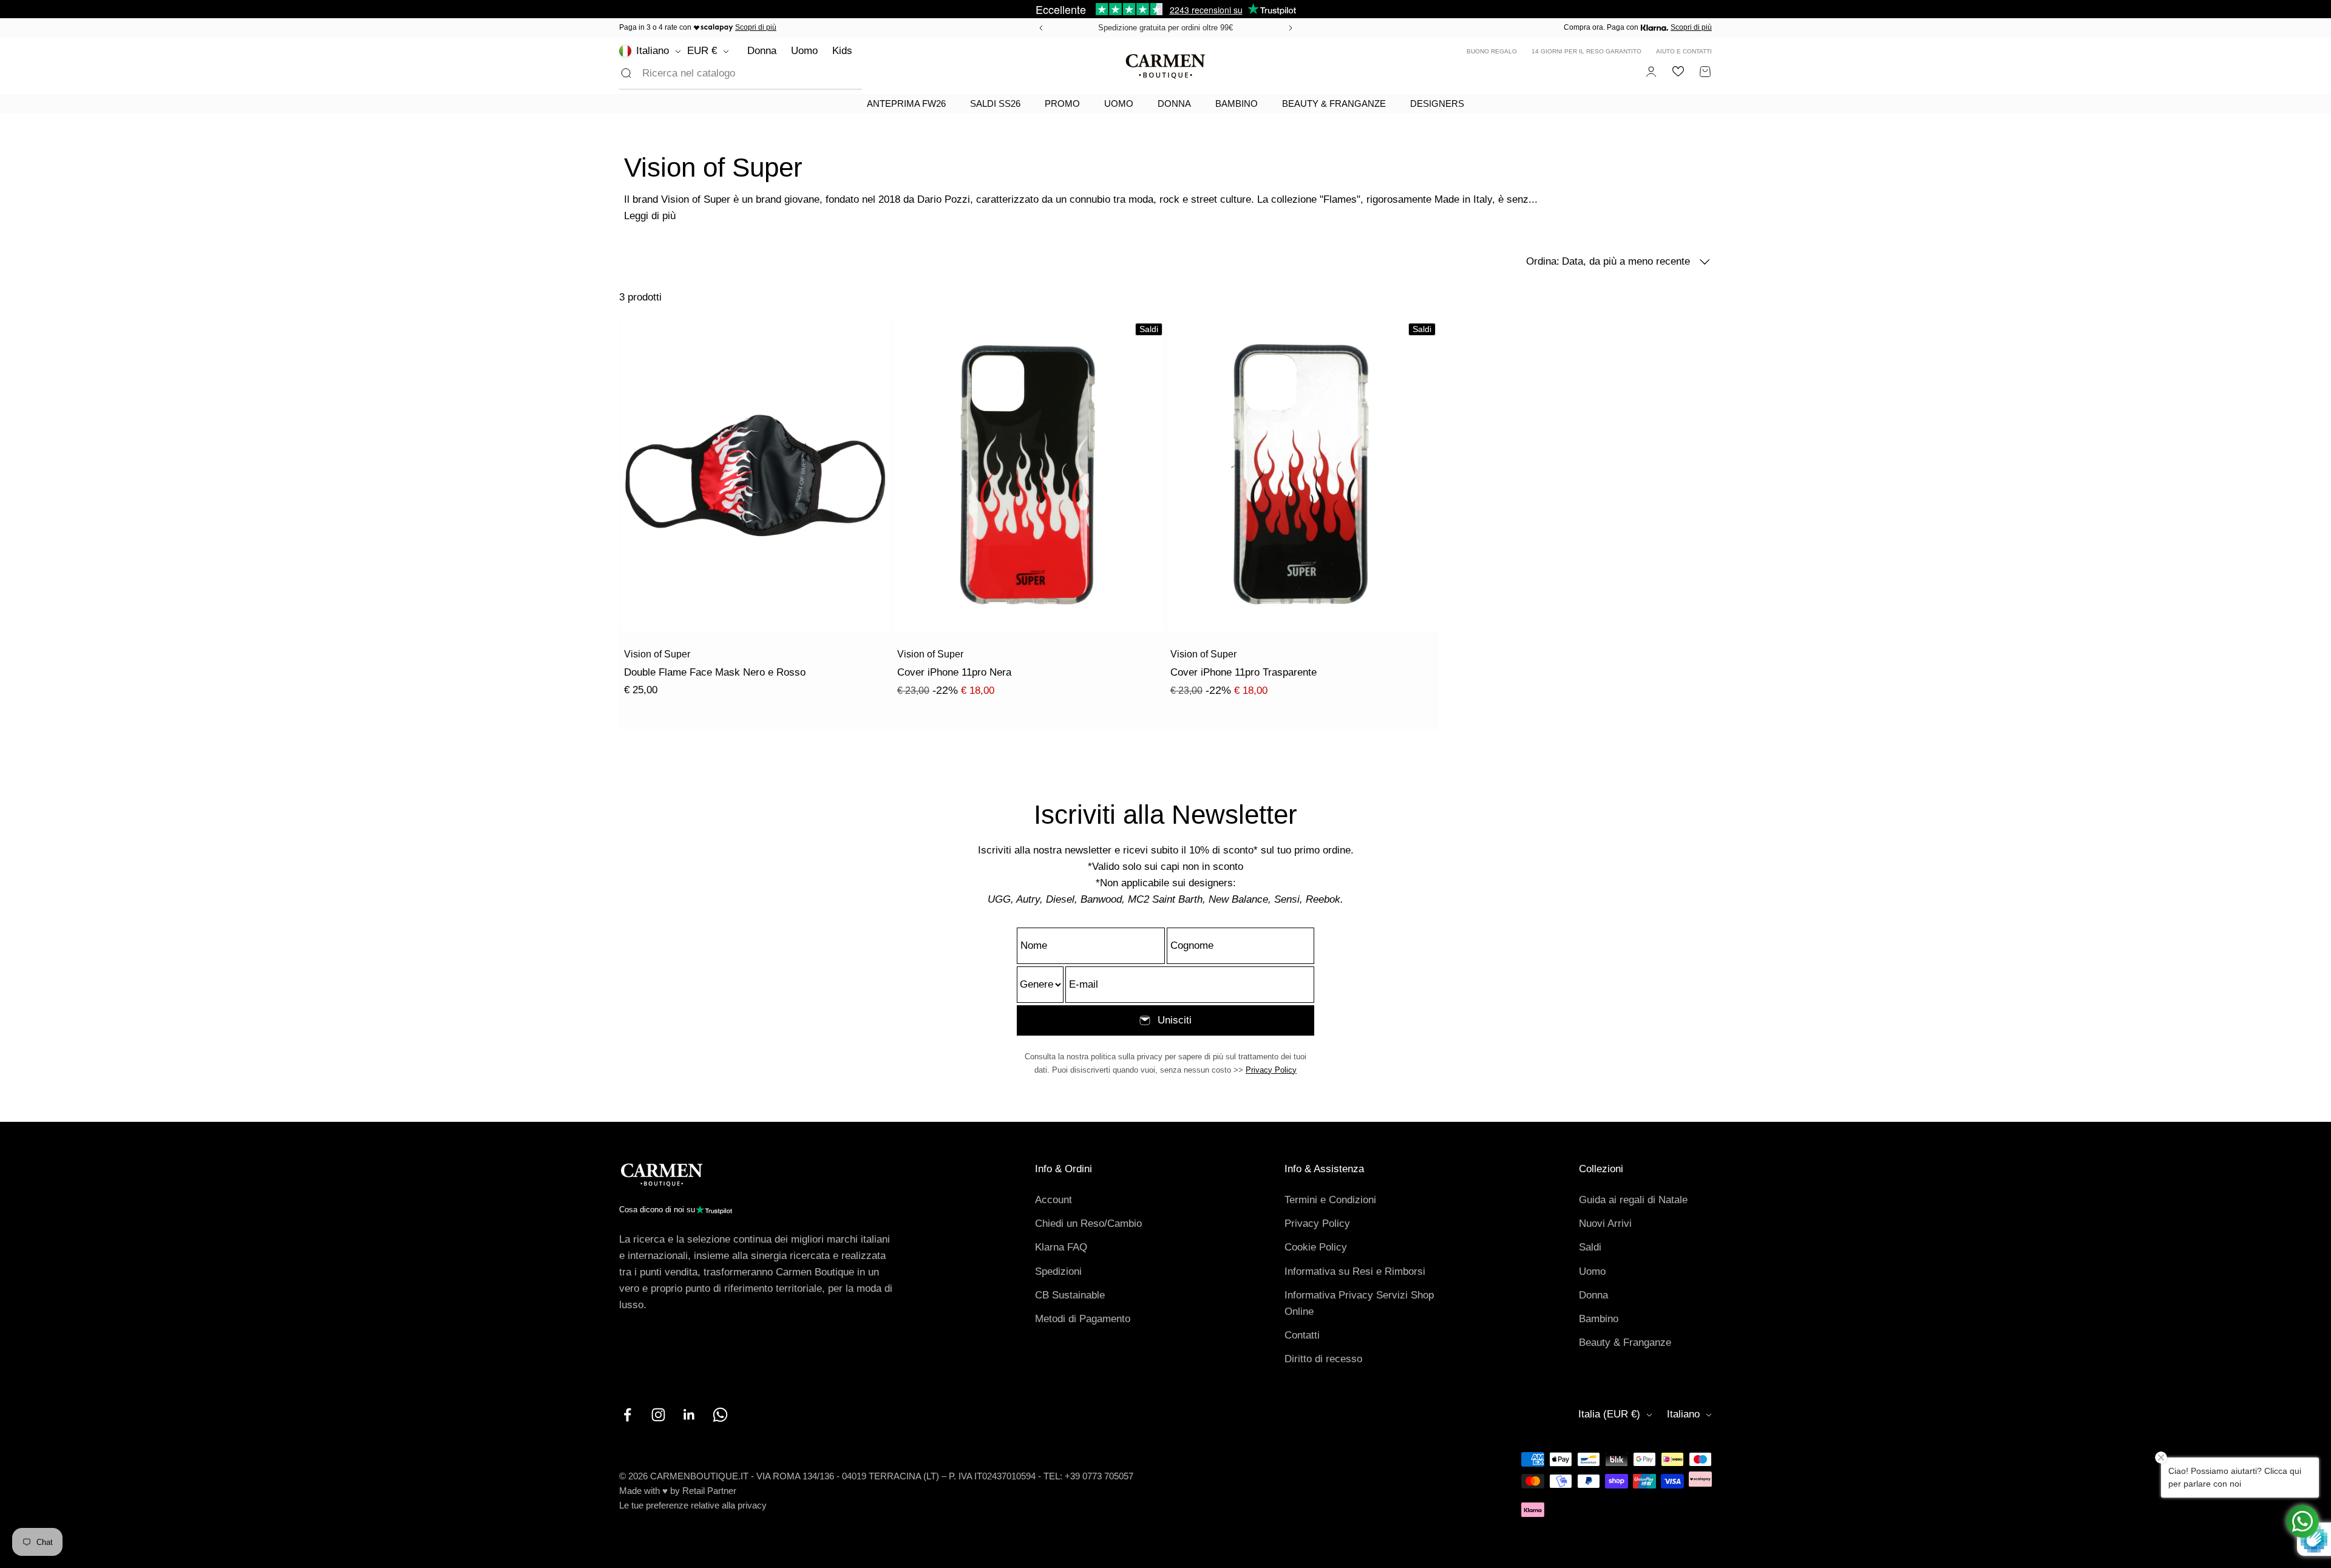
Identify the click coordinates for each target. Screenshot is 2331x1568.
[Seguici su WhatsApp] (720, 1415)
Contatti (1302, 1335)
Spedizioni (1058, 1271)
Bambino (1237, 104)
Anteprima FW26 (906, 104)
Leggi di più (650, 216)
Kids (842, 51)
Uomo (804, 51)
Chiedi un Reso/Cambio (1088, 1224)
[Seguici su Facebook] (627, 1415)
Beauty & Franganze (1334, 104)
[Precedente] (1039, 28)
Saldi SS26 (995, 104)
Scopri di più (756, 27)
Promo (1062, 104)
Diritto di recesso (1323, 1359)
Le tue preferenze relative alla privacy (693, 1505)
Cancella (823, 73)
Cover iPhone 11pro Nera (954, 672)
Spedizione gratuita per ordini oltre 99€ (1165, 28)
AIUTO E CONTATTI (1684, 51)
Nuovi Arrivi (1605, 1224)
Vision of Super (657, 654)
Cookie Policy (1316, 1247)
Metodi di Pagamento (1083, 1319)
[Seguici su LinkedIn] (689, 1415)
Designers (1437, 104)
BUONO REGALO (1492, 51)
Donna (762, 51)
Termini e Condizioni (1330, 1200)
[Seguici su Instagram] (658, 1415)
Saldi (1590, 1247)
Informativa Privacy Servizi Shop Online (1359, 1303)
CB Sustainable (1070, 1295)
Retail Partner (709, 1491)
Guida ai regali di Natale (1633, 1200)
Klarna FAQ (1061, 1247)
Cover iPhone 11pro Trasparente (1244, 672)
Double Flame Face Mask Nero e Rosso (715, 672)
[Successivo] (1292, 28)
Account (1054, 1200)
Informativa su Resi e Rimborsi (1355, 1271)
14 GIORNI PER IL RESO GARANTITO (1586, 51)
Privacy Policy (1271, 1070)
